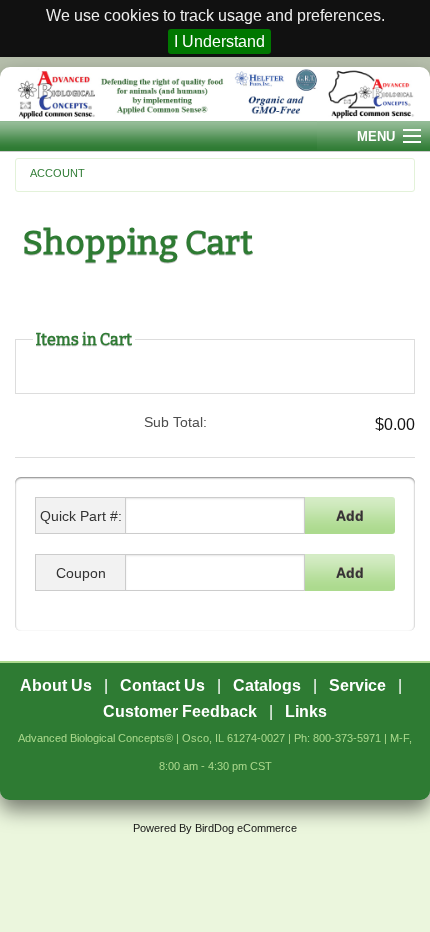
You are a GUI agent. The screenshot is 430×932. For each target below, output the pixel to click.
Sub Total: (175, 422)
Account (57, 173)
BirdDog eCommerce (246, 828)
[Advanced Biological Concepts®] (215, 93)
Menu (376, 136)
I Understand (219, 41)
